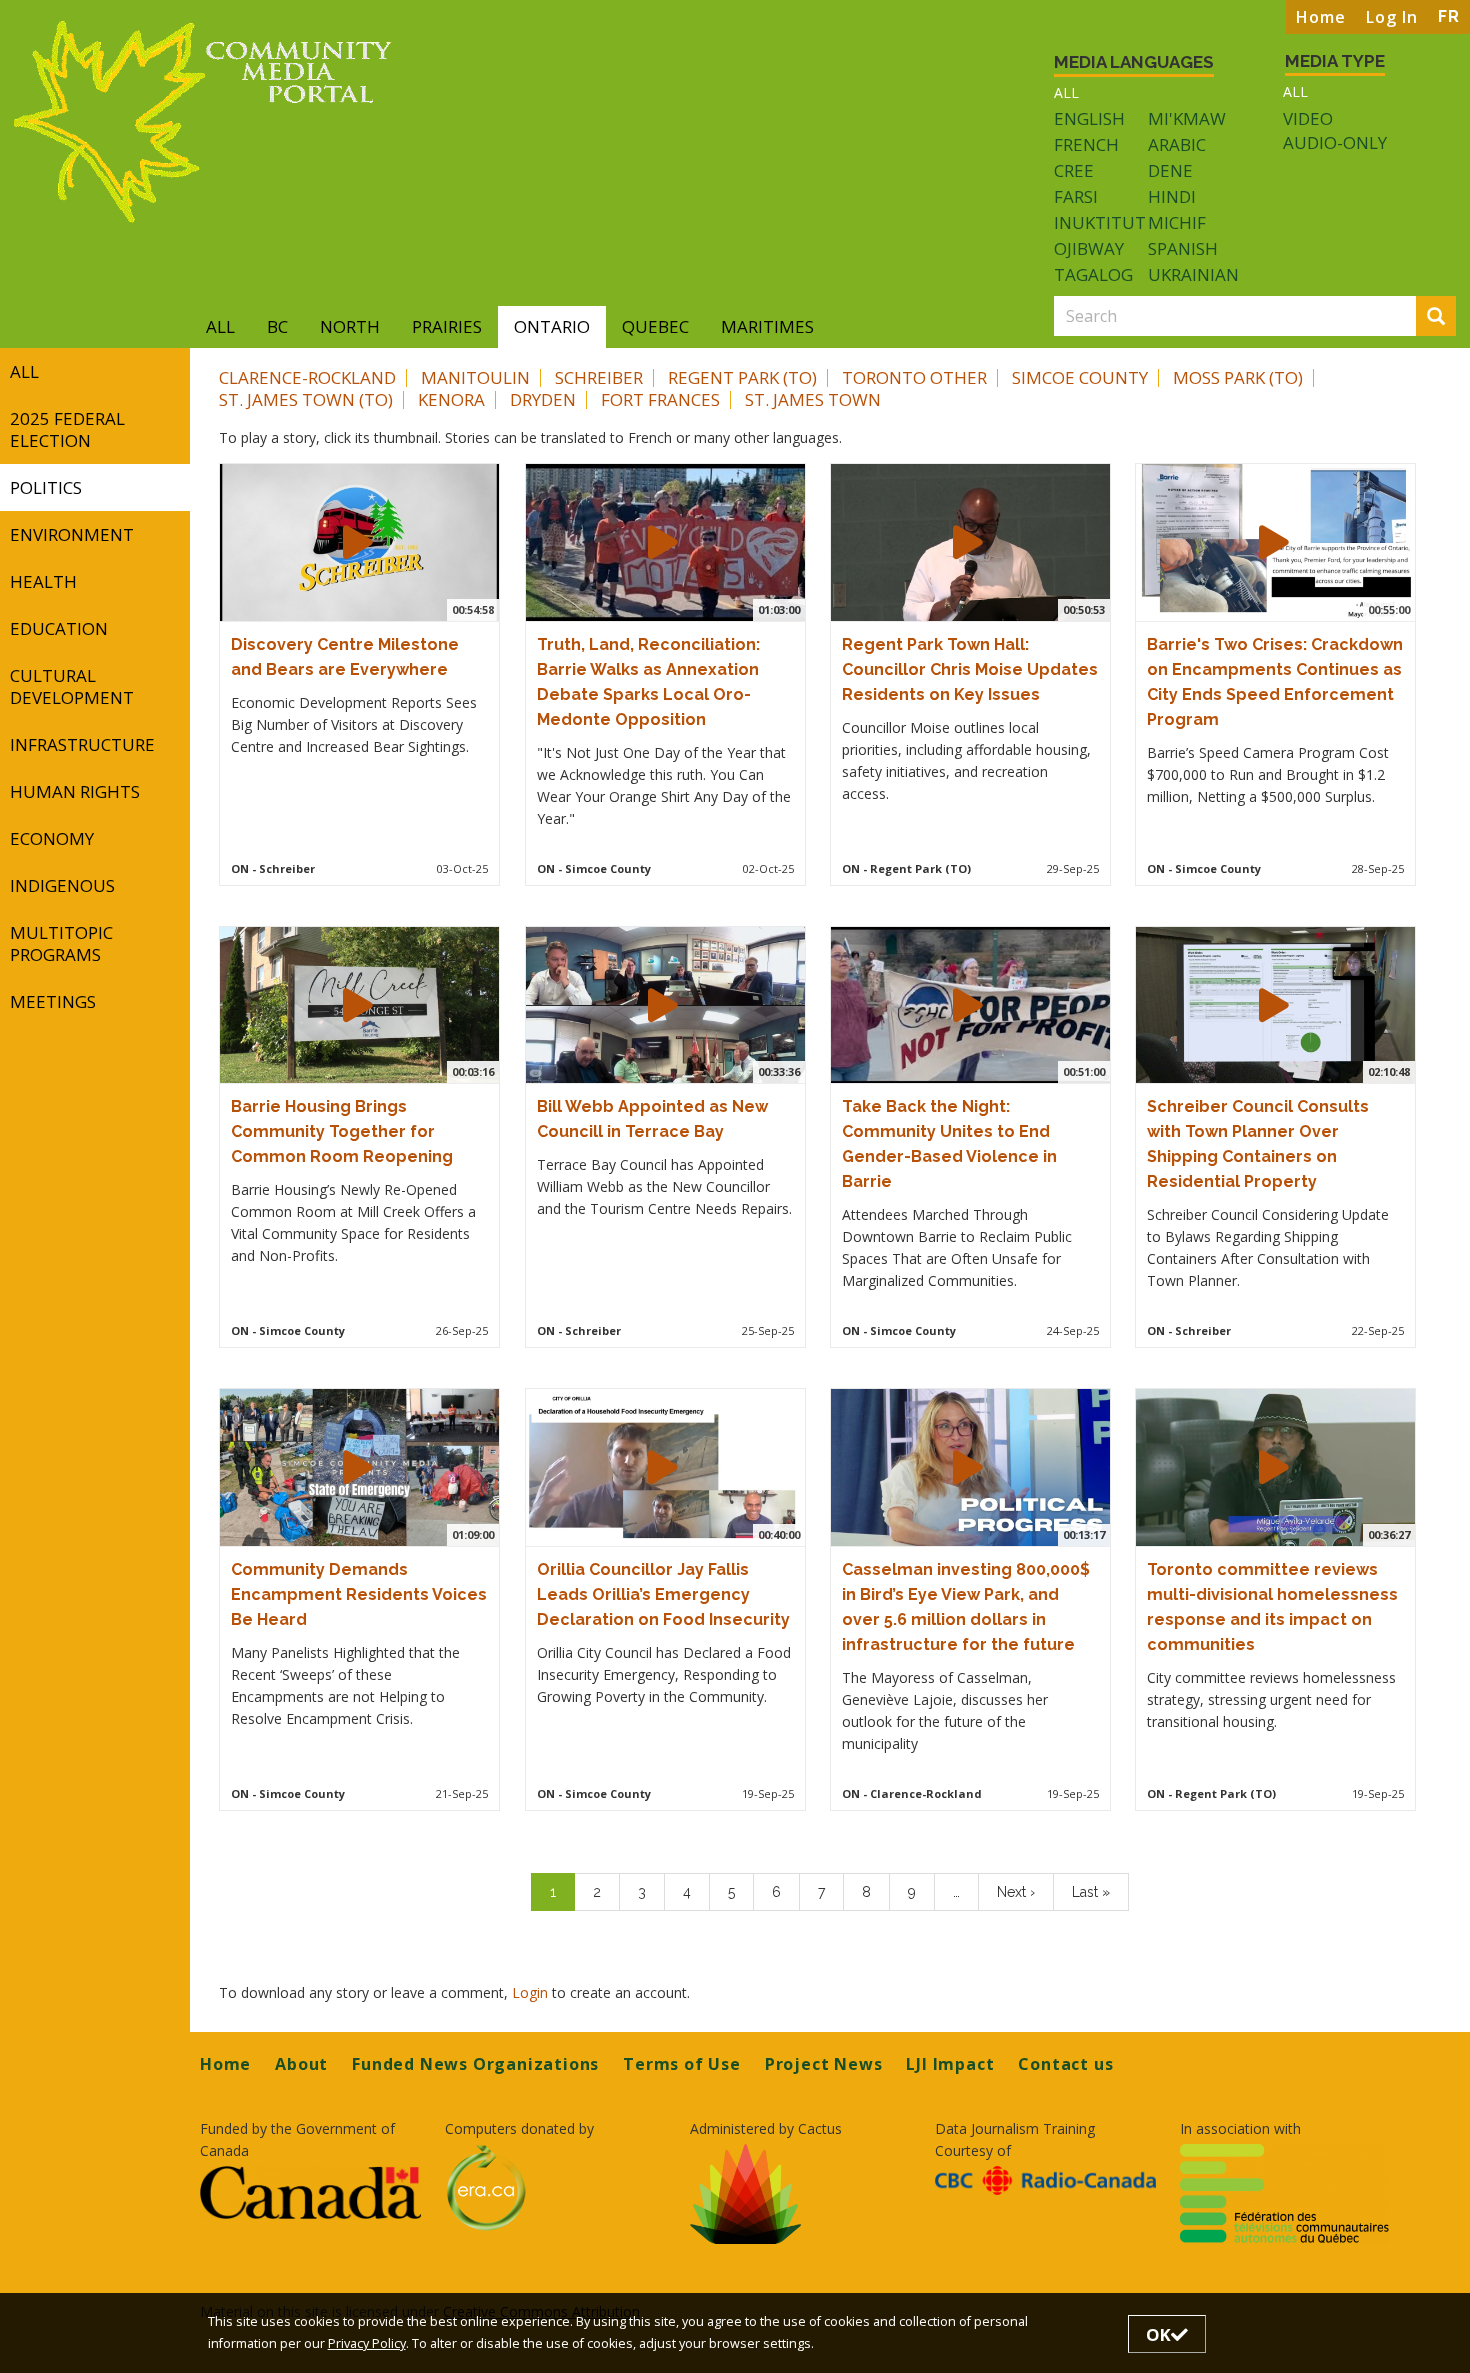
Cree (1074, 170)
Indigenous (62, 885)
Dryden (543, 399)
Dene (1170, 170)
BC (277, 326)
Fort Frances (660, 399)
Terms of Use (682, 2064)
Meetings (53, 1001)
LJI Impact (950, 2064)
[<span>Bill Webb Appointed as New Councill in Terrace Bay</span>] (663, 1005)
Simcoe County (1080, 377)
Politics (46, 487)
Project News (824, 2064)
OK (1158, 2334)
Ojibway (1089, 248)
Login (532, 1992)
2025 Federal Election (67, 429)
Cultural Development (72, 686)
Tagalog (1093, 274)
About (301, 2064)
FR (1449, 16)
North (350, 326)
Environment (72, 534)
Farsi (1076, 196)
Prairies (447, 326)
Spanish (1183, 248)
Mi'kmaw (1187, 118)
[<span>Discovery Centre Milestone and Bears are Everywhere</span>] (358, 542)
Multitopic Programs (61, 943)
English (1089, 118)
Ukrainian (1193, 274)
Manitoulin (475, 377)
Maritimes (767, 326)
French (1086, 144)
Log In (1392, 17)
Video (1308, 119)
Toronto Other (914, 377)
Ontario (552, 326)
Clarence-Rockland (307, 377)
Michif (1177, 222)
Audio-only (1335, 143)
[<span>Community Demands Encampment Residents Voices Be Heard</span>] (358, 1467)
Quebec (655, 326)
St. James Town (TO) (306, 399)
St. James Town (813, 399)
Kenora (451, 399)
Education (59, 628)
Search (1452, 317)
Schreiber (599, 377)
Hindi (1172, 196)
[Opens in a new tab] (310, 2193)
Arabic (1177, 144)
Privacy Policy (367, 2343)
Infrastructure (82, 744)
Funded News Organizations (475, 2064)
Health (43, 581)
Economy (52, 838)
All (1066, 92)
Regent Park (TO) (742, 377)
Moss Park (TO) (1238, 377)
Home (1321, 17)
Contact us (1065, 2064)
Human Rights (75, 791)
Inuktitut (1100, 222)
